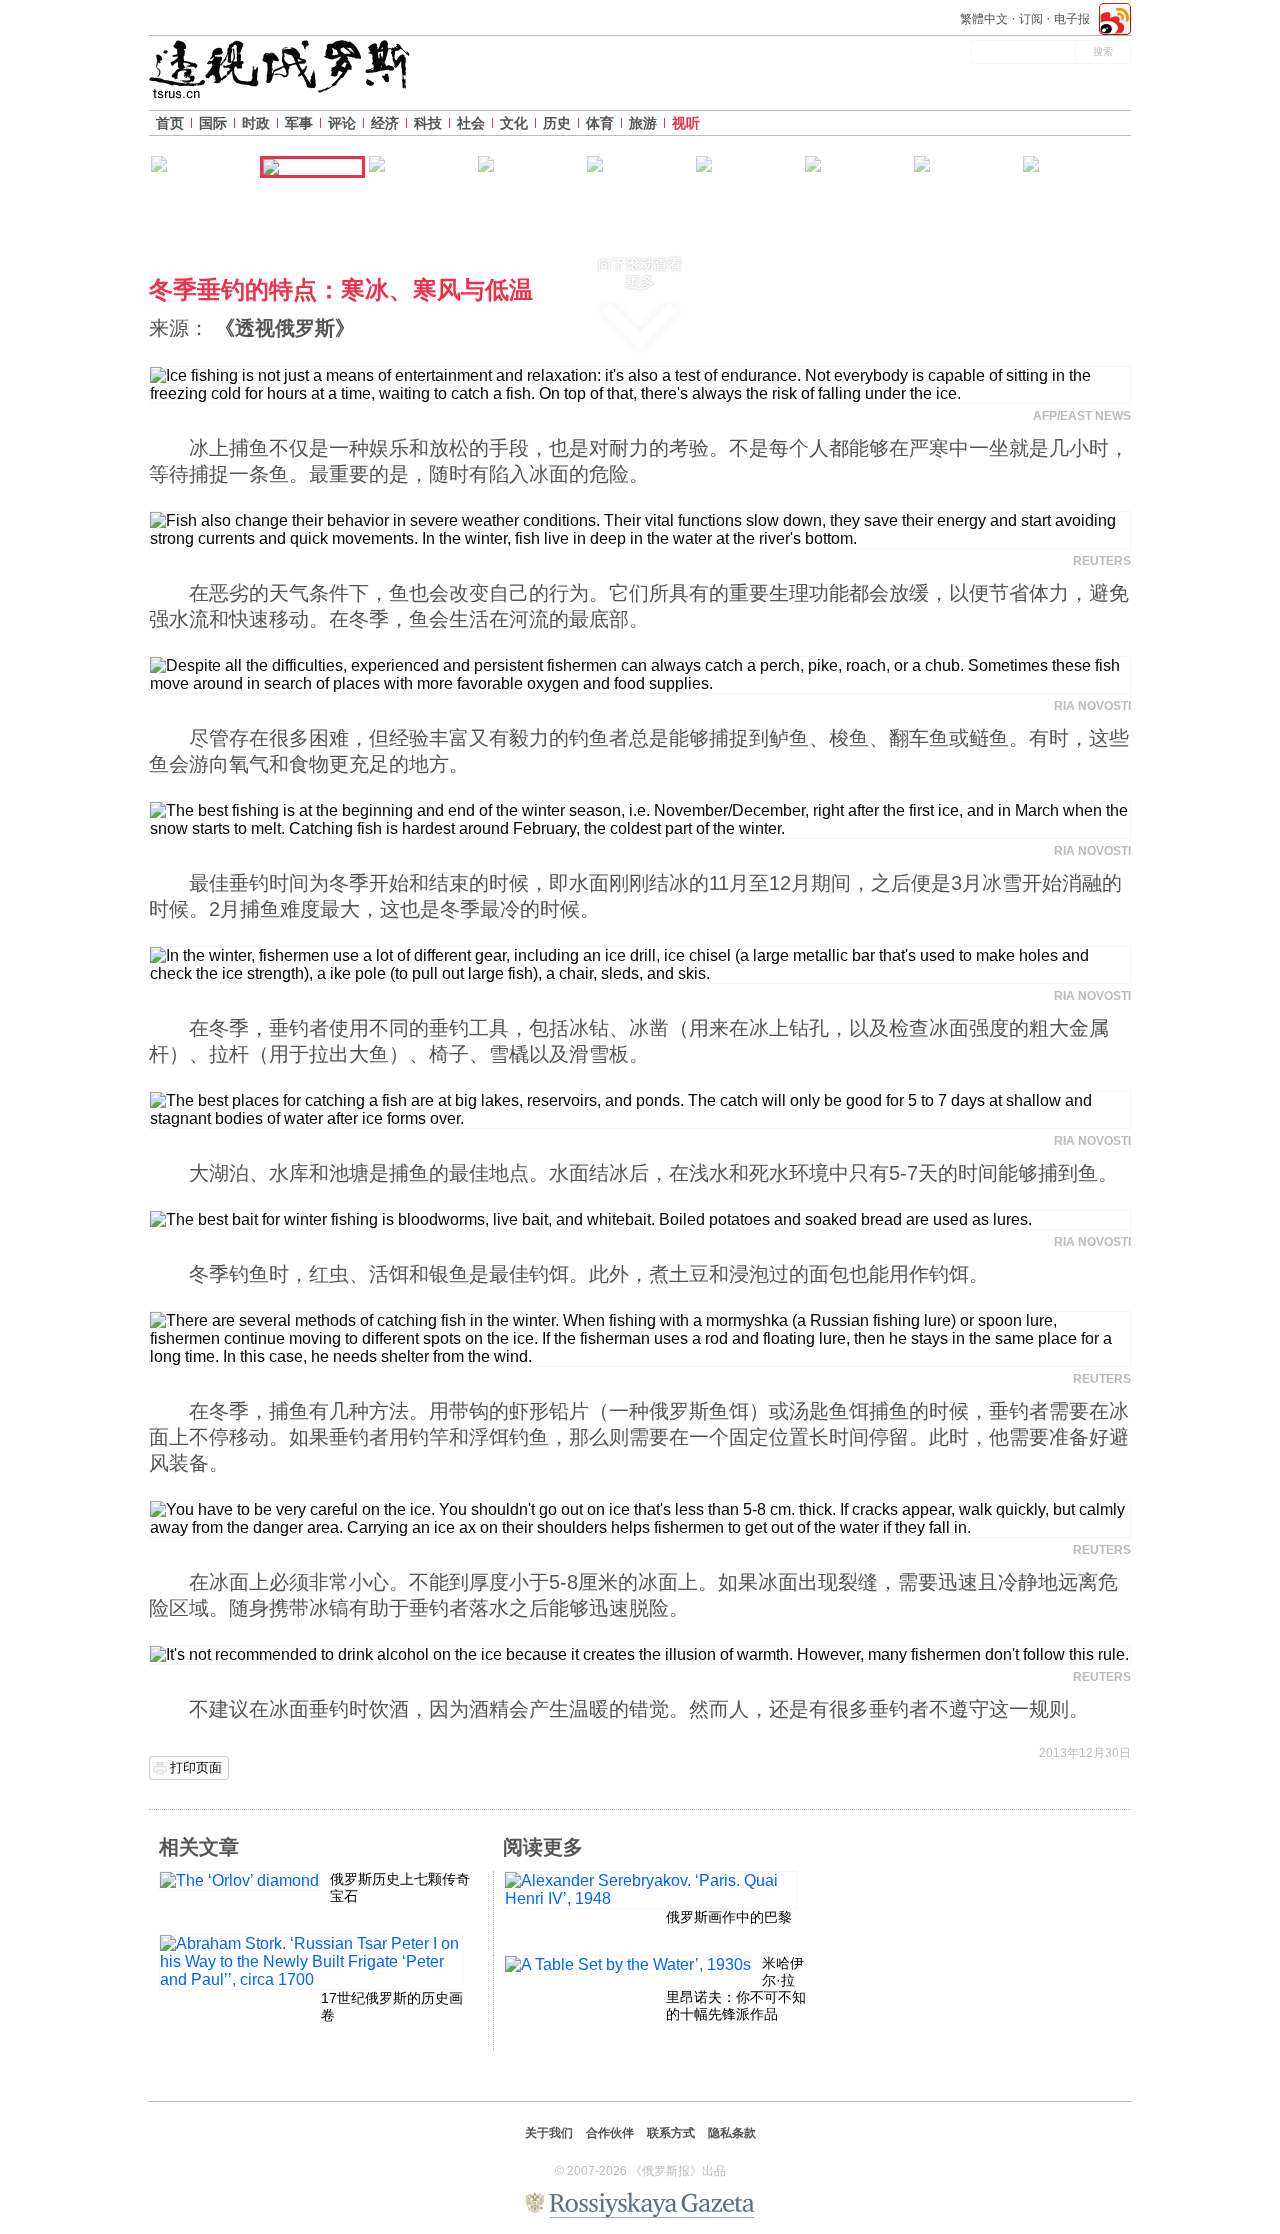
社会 (471, 123)
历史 (557, 123)
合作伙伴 (610, 2133)
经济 (385, 123)
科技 (428, 123)
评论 (342, 123)
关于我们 (549, 2133)
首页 (170, 123)
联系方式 (671, 2133)
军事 (299, 123)
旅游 (643, 123)
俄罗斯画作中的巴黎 (729, 1917)
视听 (686, 123)
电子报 (1072, 19)
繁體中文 (984, 19)
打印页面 (196, 1767)
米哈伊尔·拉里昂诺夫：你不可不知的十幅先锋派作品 (736, 1988)
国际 (213, 123)
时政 (256, 123)
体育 (600, 123)
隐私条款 (732, 2133)
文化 (514, 123)
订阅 (1031, 19)
